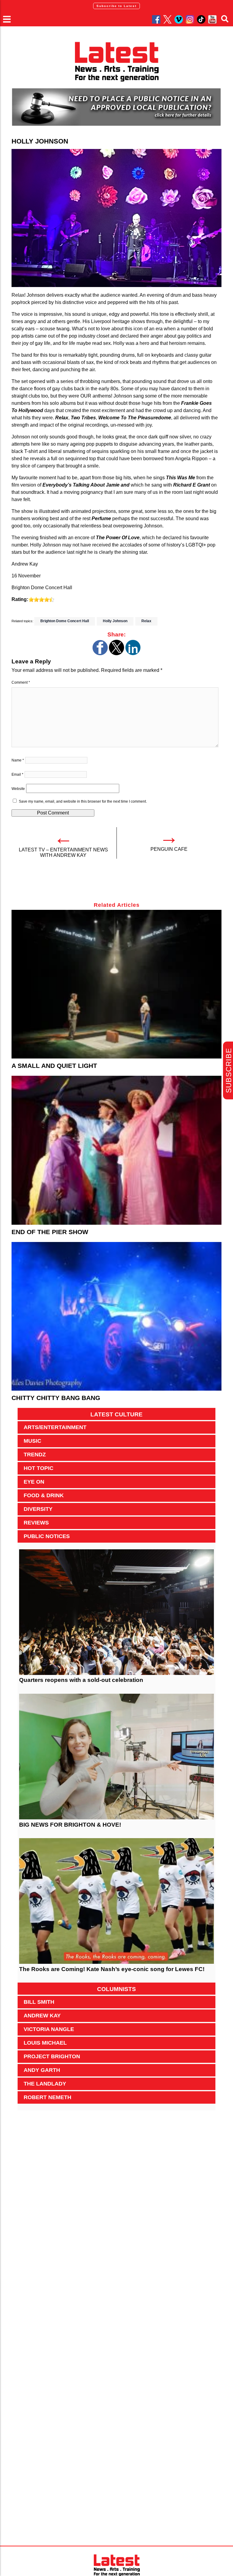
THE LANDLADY (45, 2084)
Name (18, 760)
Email (17, 774)
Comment (21, 682)
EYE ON (34, 1482)
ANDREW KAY (42, 2016)
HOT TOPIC (39, 1468)
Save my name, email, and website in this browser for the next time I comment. (83, 801)
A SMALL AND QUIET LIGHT (54, 1066)
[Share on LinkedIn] (133, 654)
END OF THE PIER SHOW (50, 1232)
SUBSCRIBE (229, 1070)
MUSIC (32, 1441)
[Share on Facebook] (100, 654)
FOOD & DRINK (44, 1495)
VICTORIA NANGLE (49, 2029)
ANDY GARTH (42, 2070)
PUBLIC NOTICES (47, 1536)
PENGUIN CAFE (169, 849)
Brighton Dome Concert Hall (65, 621)
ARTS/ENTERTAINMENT (55, 1427)
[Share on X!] (116, 654)
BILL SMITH (39, 2002)
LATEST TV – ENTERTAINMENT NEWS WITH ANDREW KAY (63, 852)
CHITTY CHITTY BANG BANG (56, 1398)
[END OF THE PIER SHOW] (116, 1150)
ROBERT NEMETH (47, 2097)
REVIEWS (36, 1523)
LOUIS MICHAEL (45, 2043)
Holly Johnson (115, 621)
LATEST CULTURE (116, 1414)
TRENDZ (35, 1455)
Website (18, 789)
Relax (146, 621)
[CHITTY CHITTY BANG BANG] (116, 1316)
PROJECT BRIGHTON (52, 2056)
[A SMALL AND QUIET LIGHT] (116, 984)
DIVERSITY (38, 1509)
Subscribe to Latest (116, 6)
